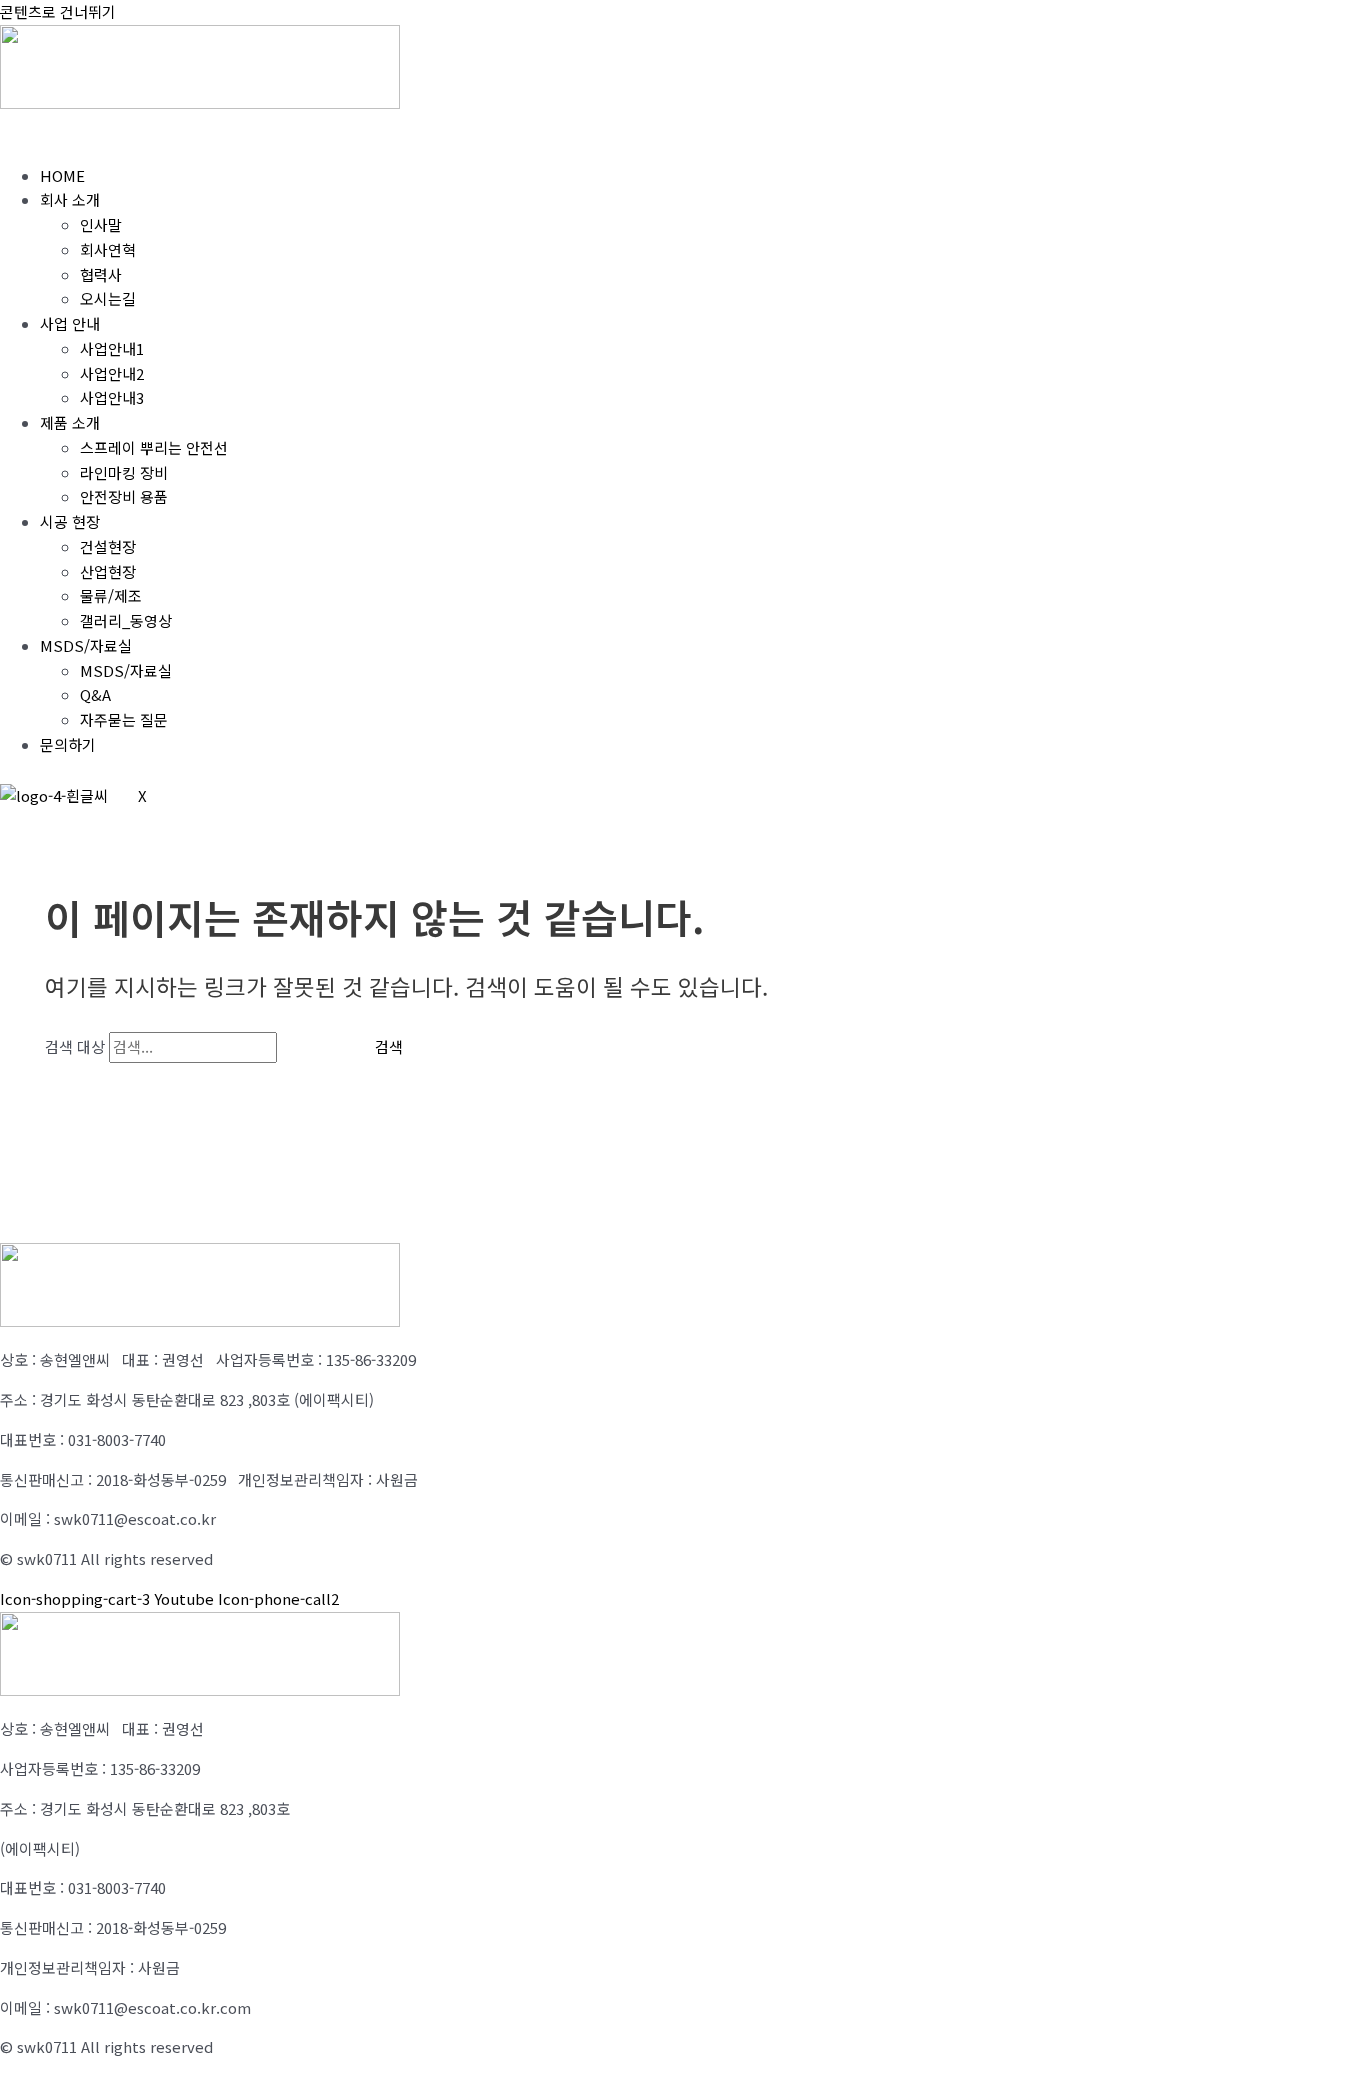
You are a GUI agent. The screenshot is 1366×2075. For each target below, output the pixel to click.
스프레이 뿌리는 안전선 (154, 447)
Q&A (95, 694)
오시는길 (108, 298)
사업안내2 (112, 373)
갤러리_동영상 (126, 620)
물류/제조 (111, 595)
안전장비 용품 (124, 496)
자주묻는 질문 (124, 719)
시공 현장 (70, 521)
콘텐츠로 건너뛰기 (58, 11)
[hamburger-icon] (30, 134)
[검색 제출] (311, 1046)
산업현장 (108, 571)
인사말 (101, 224)
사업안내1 (112, 348)
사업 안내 (70, 323)
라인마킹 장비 (124, 472)
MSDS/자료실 (86, 645)
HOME (62, 175)
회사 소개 (70, 199)
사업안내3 (112, 397)
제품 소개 (70, 422)
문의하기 (68, 744)
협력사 (101, 274)
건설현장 (108, 546)
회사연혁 (108, 249)
